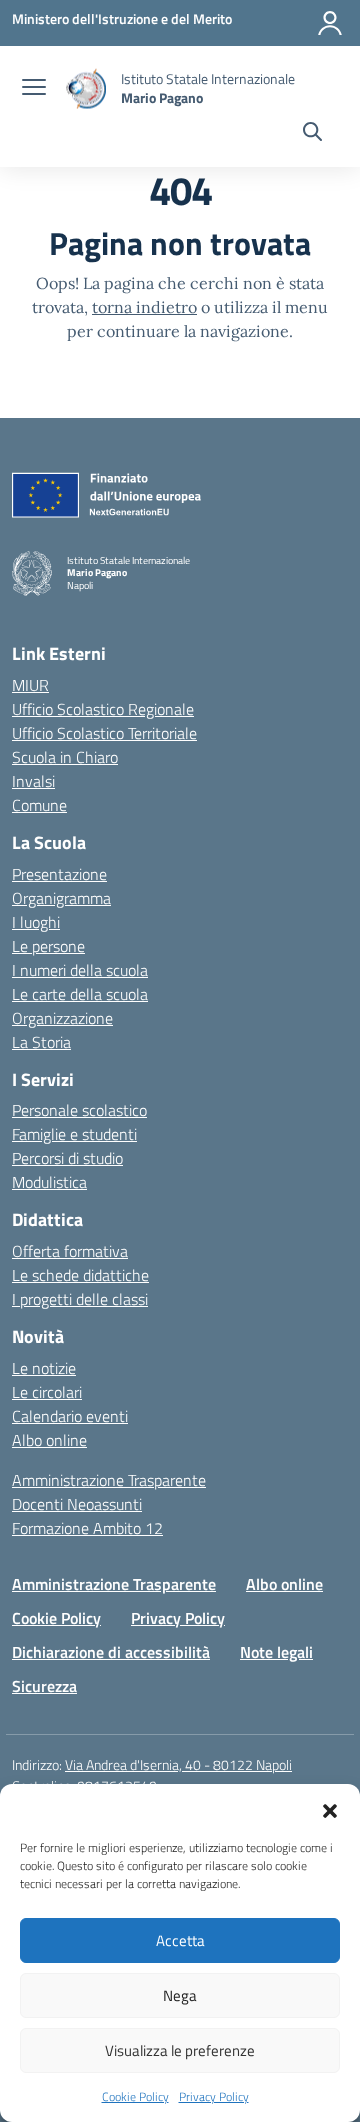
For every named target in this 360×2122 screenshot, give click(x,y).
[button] (330, 1809)
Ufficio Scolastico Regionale (103, 709)
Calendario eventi (70, 1416)
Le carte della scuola (80, 994)
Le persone (48, 946)
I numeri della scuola (80, 970)
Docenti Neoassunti (77, 1504)
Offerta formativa (70, 1251)
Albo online (49, 1440)
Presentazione (59, 874)
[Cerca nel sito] (312, 134)
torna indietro (144, 307)
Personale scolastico (79, 1110)
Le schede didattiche (80, 1275)
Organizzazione (62, 1018)
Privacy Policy (214, 2096)
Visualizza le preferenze (180, 2050)
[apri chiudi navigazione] (34, 89)
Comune (39, 805)
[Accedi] (330, 23)
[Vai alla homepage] (86, 88)
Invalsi (33, 781)
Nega (180, 1995)
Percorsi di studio (67, 1158)
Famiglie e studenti (74, 1134)
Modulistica (49, 1182)
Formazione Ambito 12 (87, 1528)
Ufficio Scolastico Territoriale (104, 733)
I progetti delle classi (80, 1299)
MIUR (30, 685)
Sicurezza (44, 1686)
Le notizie (44, 1368)
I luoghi (36, 922)
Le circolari (47, 1392)
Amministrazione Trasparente (109, 1480)
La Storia (41, 1042)
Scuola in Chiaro (65, 757)
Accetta (180, 1940)
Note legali (276, 1652)
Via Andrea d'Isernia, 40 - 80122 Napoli (178, 1764)
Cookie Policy (135, 2096)
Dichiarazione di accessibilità (111, 1652)
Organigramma (61, 898)
